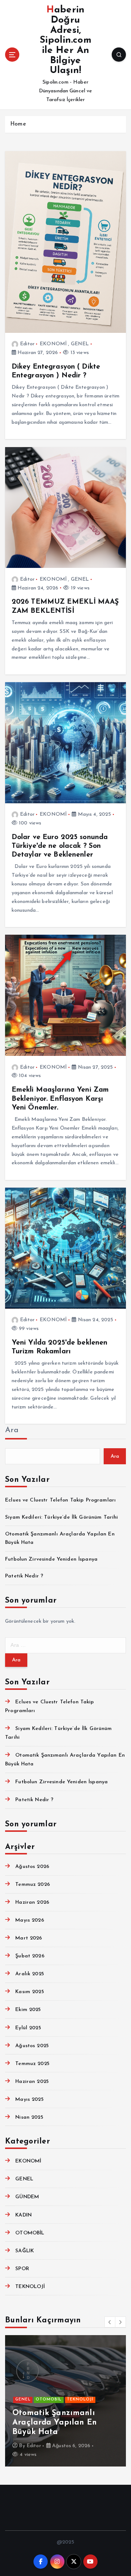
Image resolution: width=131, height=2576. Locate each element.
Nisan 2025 (29, 2117)
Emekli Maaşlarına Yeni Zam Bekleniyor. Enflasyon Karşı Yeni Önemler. (60, 1099)
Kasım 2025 (29, 1992)
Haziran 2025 (32, 2082)
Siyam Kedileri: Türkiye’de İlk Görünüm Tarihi (61, 1517)
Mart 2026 (29, 1938)
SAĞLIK (25, 2251)
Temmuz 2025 (32, 2064)
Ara (12, 1430)
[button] (110, 2322)
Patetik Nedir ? (24, 1576)
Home (18, 124)
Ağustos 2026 (32, 1867)
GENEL (80, 344)
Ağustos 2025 (32, 2046)
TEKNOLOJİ (30, 2287)
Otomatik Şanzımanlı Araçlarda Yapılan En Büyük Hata (55, 2423)
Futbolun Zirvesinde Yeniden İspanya (51, 1559)
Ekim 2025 (28, 2010)
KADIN (23, 2215)
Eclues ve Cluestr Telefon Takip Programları (60, 1500)
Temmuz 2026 (33, 1885)
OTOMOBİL (30, 2233)
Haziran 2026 (32, 1902)
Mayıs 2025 (29, 2100)
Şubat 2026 (30, 1956)
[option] (65, 2401)
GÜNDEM (27, 2197)
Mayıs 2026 (29, 1920)
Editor (27, 344)
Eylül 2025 (28, 2028)
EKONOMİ (53, 344)
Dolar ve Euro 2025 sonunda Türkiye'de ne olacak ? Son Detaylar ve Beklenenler (60, 846)
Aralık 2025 (30, 1974)
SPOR (22, 2269)
